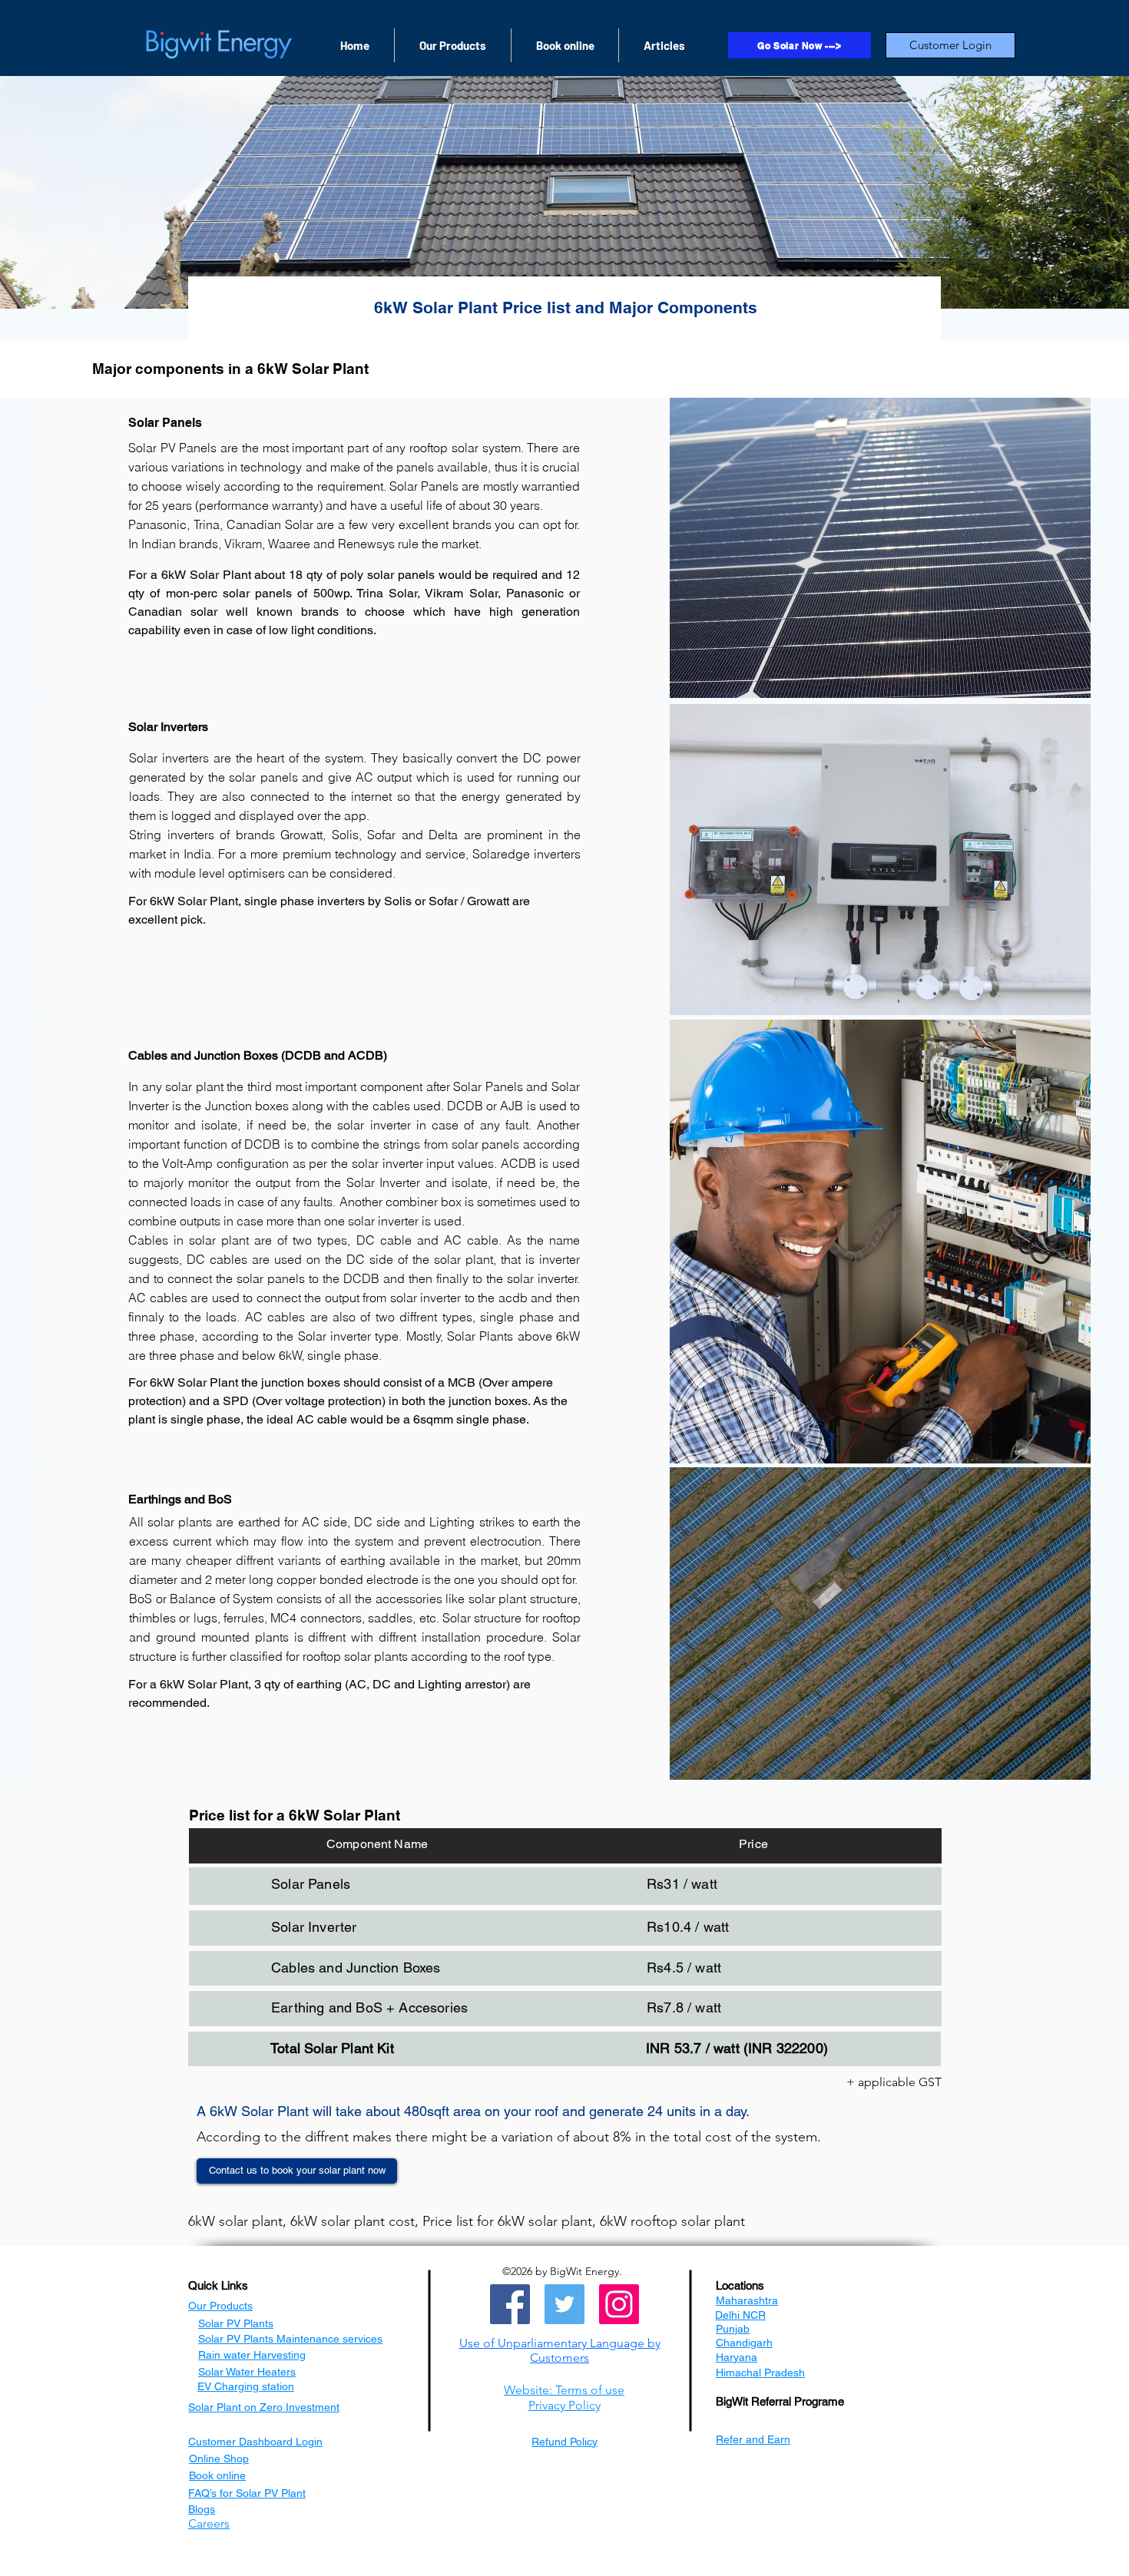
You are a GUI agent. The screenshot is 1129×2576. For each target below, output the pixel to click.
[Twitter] (564, 2304)
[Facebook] (510, 2304)
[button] (560, 2350)
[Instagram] (619, 2304)
